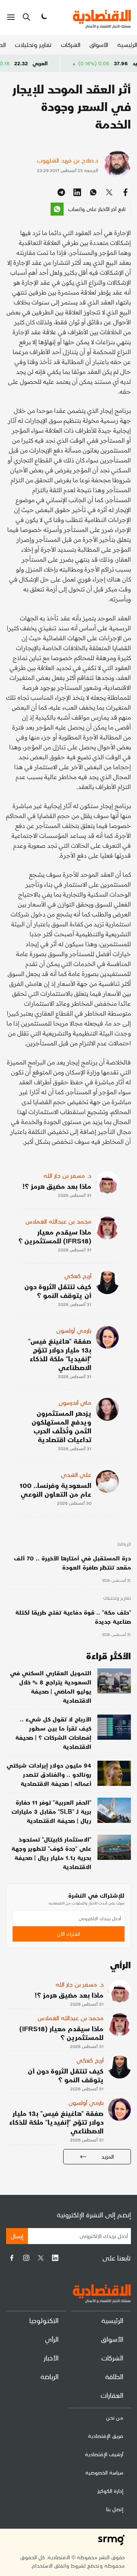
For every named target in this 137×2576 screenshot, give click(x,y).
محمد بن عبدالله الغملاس (58, 1221)
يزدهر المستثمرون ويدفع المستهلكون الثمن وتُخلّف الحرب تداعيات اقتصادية (61, 1426)
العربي (65, 63)
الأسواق (99, 44)
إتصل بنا (115, 2509)
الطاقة (114, 2376)
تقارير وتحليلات (33, 44)
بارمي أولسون (74, 1330)
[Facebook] (12, 2258)
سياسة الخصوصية (104, 2472)
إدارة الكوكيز (110, 2491)
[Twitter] (41, 2258)
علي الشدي (76, 1474)
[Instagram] (26, 2258)
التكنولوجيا (44, 2320)
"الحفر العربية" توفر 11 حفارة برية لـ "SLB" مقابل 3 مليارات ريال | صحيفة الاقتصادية (51, 1811)
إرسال (17, 2236)
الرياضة (124, 1544)
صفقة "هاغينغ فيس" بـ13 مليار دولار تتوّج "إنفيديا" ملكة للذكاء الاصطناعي (60, 1354)
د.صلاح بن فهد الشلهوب (68, 160)
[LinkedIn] (55, 2258)
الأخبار (51, 2358)
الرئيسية (127, 44)
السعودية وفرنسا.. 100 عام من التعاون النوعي (55, 1489)
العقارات (112, 2395)
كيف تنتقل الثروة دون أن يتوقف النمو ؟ (58, 1291)
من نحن (115, 2417)
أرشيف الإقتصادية (104, 2454)
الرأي (52, 2339)
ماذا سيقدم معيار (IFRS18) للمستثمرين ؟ (55, 1236)
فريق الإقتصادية (106, 2436)
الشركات (71, 44)
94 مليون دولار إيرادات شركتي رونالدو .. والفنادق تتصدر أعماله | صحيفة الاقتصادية (49, 1774)
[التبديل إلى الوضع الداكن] (43, 17)
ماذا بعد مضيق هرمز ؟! (57, 1186)
